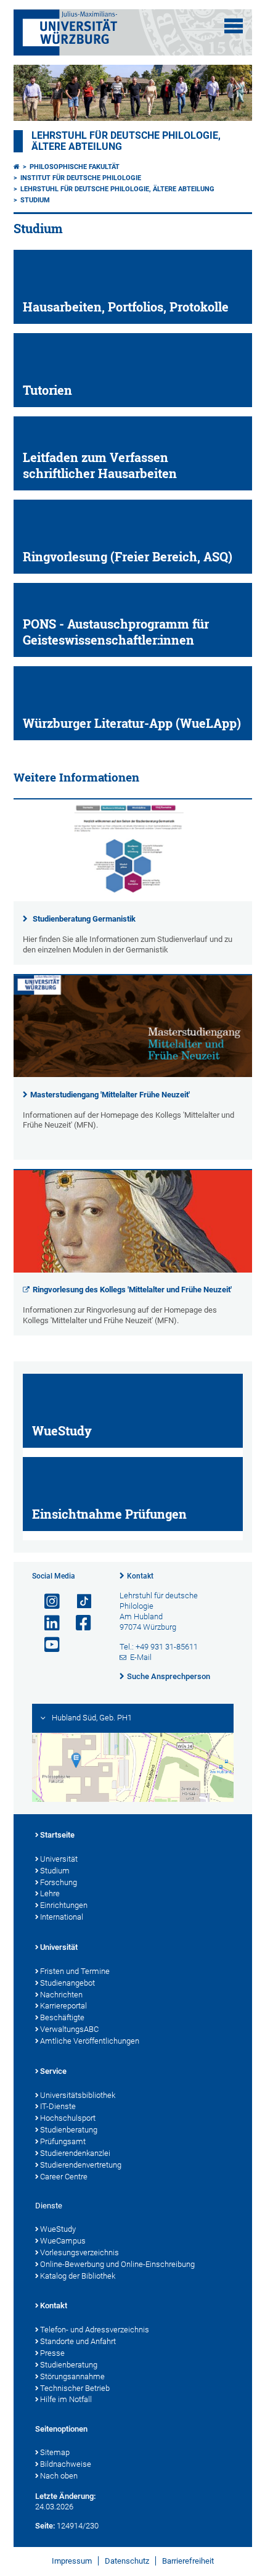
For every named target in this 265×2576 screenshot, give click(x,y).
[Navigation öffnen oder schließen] (234, 26)
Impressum (72, 2561)
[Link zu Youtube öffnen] (47, 1645)
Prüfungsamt (63, 2141)
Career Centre (64, 2177)
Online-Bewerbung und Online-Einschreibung (117, 2264)
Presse (52, 2353)
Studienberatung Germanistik (84, 919)
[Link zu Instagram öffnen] (47, 1602)
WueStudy (58, 2229)
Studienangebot (67, 1983)
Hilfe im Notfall (66, 2399)
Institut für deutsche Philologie (81, 178)
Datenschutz (127, 2561)
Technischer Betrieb (75, 2388)
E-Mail (141, 1657)
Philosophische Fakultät (75, 167)
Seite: (45, 2526)
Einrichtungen (64, 1905)
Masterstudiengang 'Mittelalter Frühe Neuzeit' (110, 1095)
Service (53, 2071)
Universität (59, 1859)
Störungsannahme (72, 2376)
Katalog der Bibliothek (78, 2276)
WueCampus (63, 2241)
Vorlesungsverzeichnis (79, 2252)
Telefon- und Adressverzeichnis (95, 2330)
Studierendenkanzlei (75, 2153)
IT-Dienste (58, 2106)
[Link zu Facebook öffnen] (78, 1623)
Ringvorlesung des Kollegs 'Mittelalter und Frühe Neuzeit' (132, 1290)
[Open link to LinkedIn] (47, 1623)
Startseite (57, 1835)
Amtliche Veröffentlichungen (90, 2041)
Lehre (50, 1893)
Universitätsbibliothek (78, 2095)
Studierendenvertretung (81, 2165)
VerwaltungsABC (69, 2029)
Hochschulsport (68, 2118)
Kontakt (140, 1576)
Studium (35, 200)
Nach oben (59, 2476)
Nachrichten (61, 1995)
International (62, 1917)
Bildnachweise (66, 2464)
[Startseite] (17, 167)
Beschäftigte (62, 2017)
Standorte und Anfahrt (78, 2341)
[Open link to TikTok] (78, 1602)
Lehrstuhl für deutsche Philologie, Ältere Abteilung (117, 189)
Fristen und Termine (75, 1971)
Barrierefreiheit (188, 2561)
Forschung (59, 1882)
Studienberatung (69, 2130)
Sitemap (55, 2452)
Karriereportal (63, 2006)
